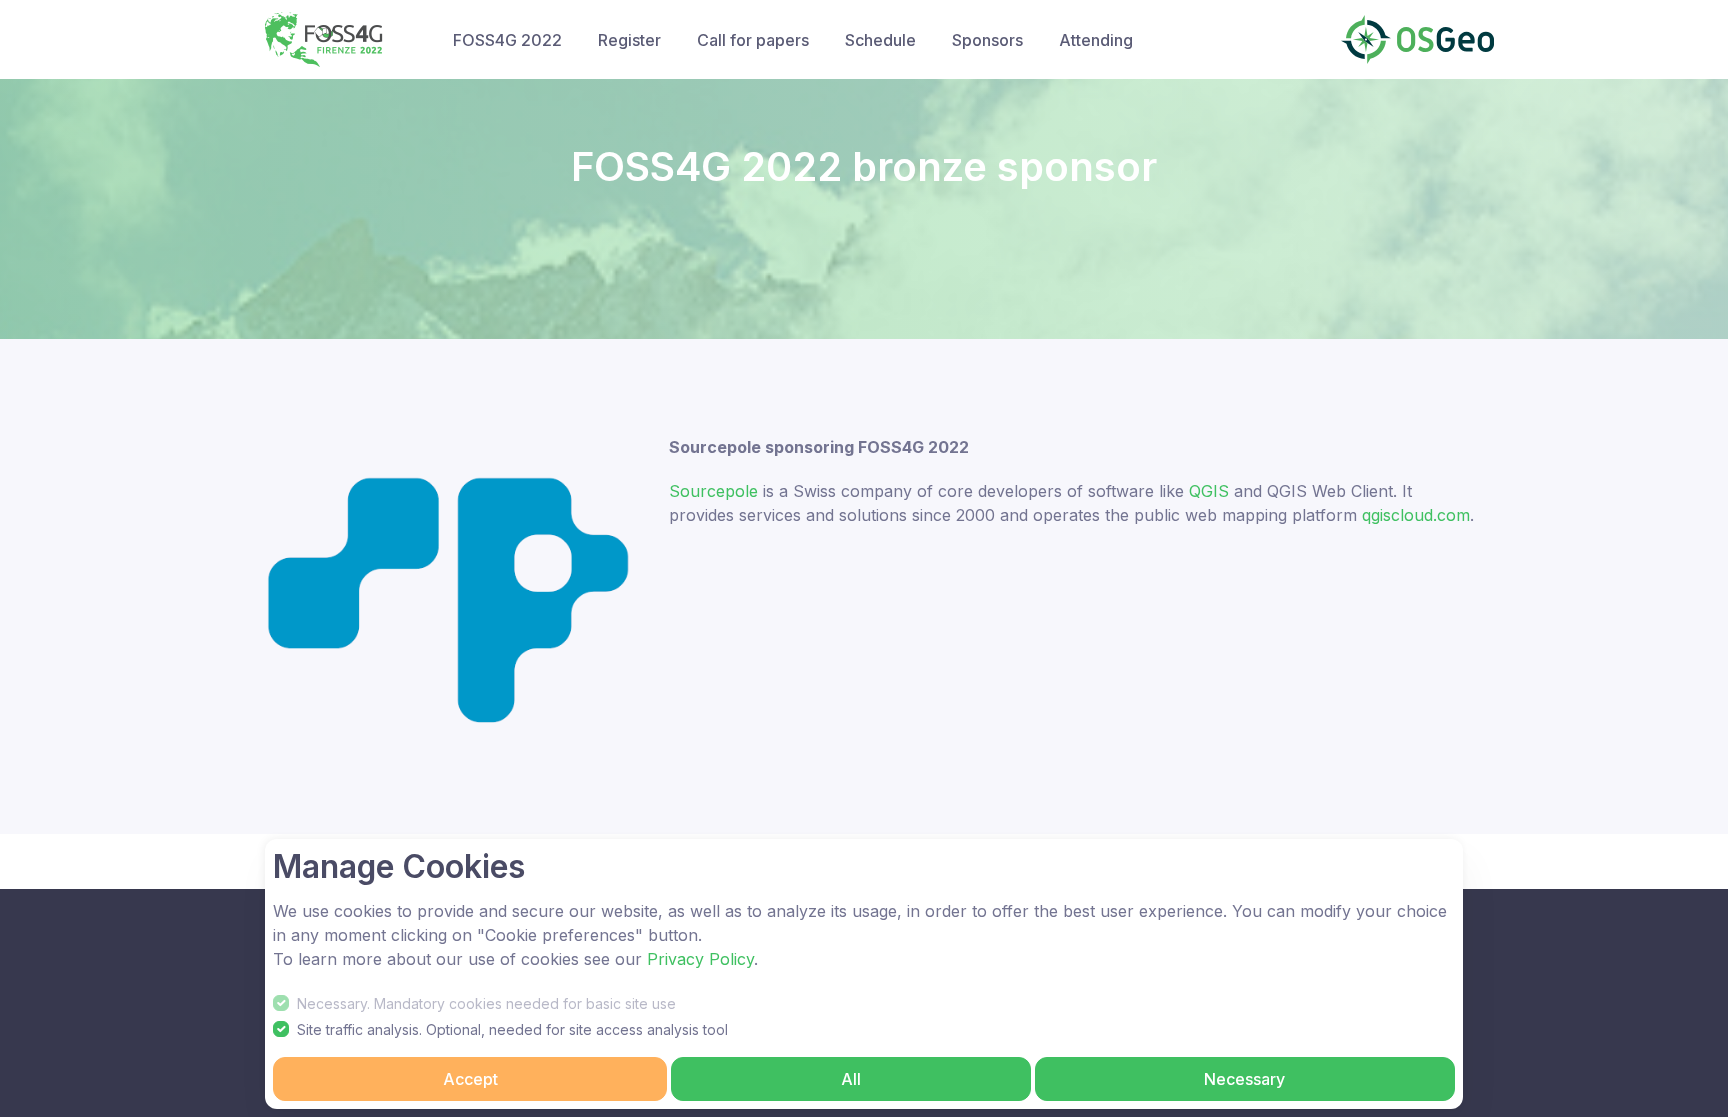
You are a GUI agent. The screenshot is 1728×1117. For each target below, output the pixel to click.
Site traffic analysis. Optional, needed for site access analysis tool (512, 1029)
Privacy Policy (700, 959)
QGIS (1209, 491)
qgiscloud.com (1416, 515)
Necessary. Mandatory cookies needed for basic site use (486, 1003)
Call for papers (753, 40)
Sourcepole (713, 491)
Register (629, 40)
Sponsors (987, 40)
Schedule (880, 40)
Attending (1096, 40)
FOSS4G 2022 (507, 40)
